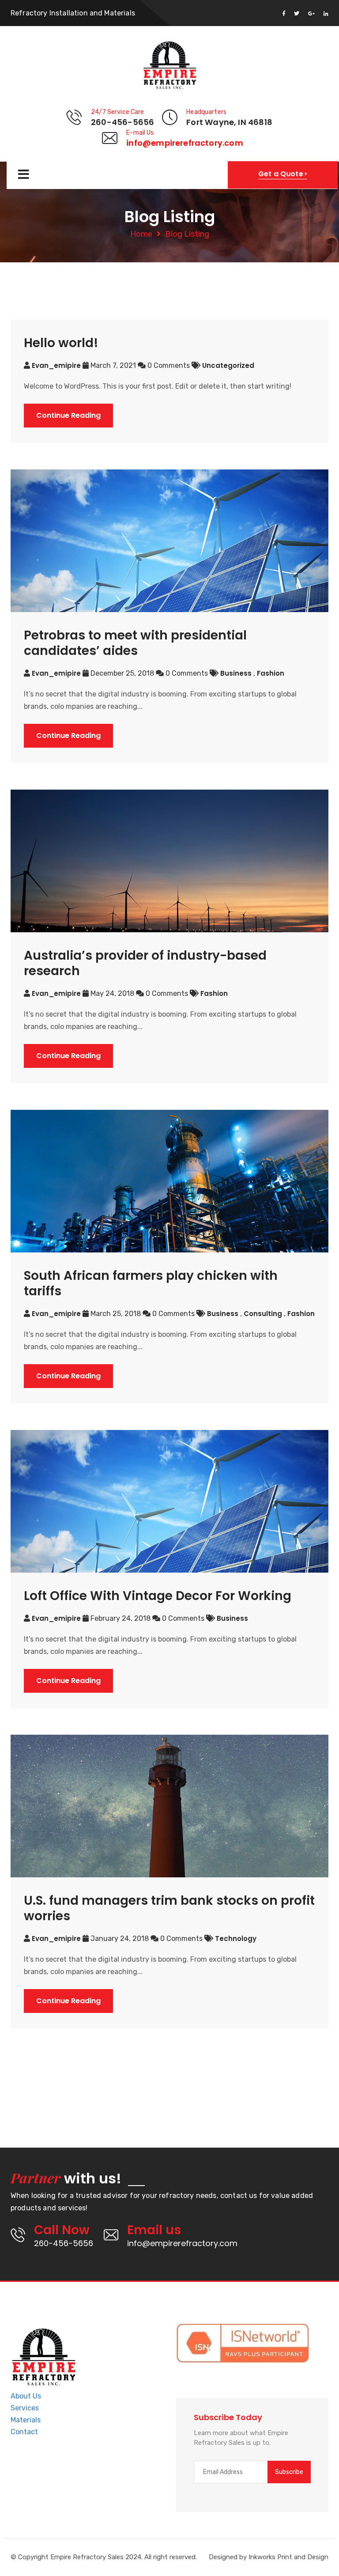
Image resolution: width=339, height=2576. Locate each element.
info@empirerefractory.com (185, 143)
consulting (264, 1314)
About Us (26, 2396)
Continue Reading (68, 415)
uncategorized (228, 365)
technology (236, 1939)
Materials (26, 2420)
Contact (24, 2432)
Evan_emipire (56, 365)
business (237, 673)
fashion (271, 673)
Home (141, 234)
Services (25, 2408)
